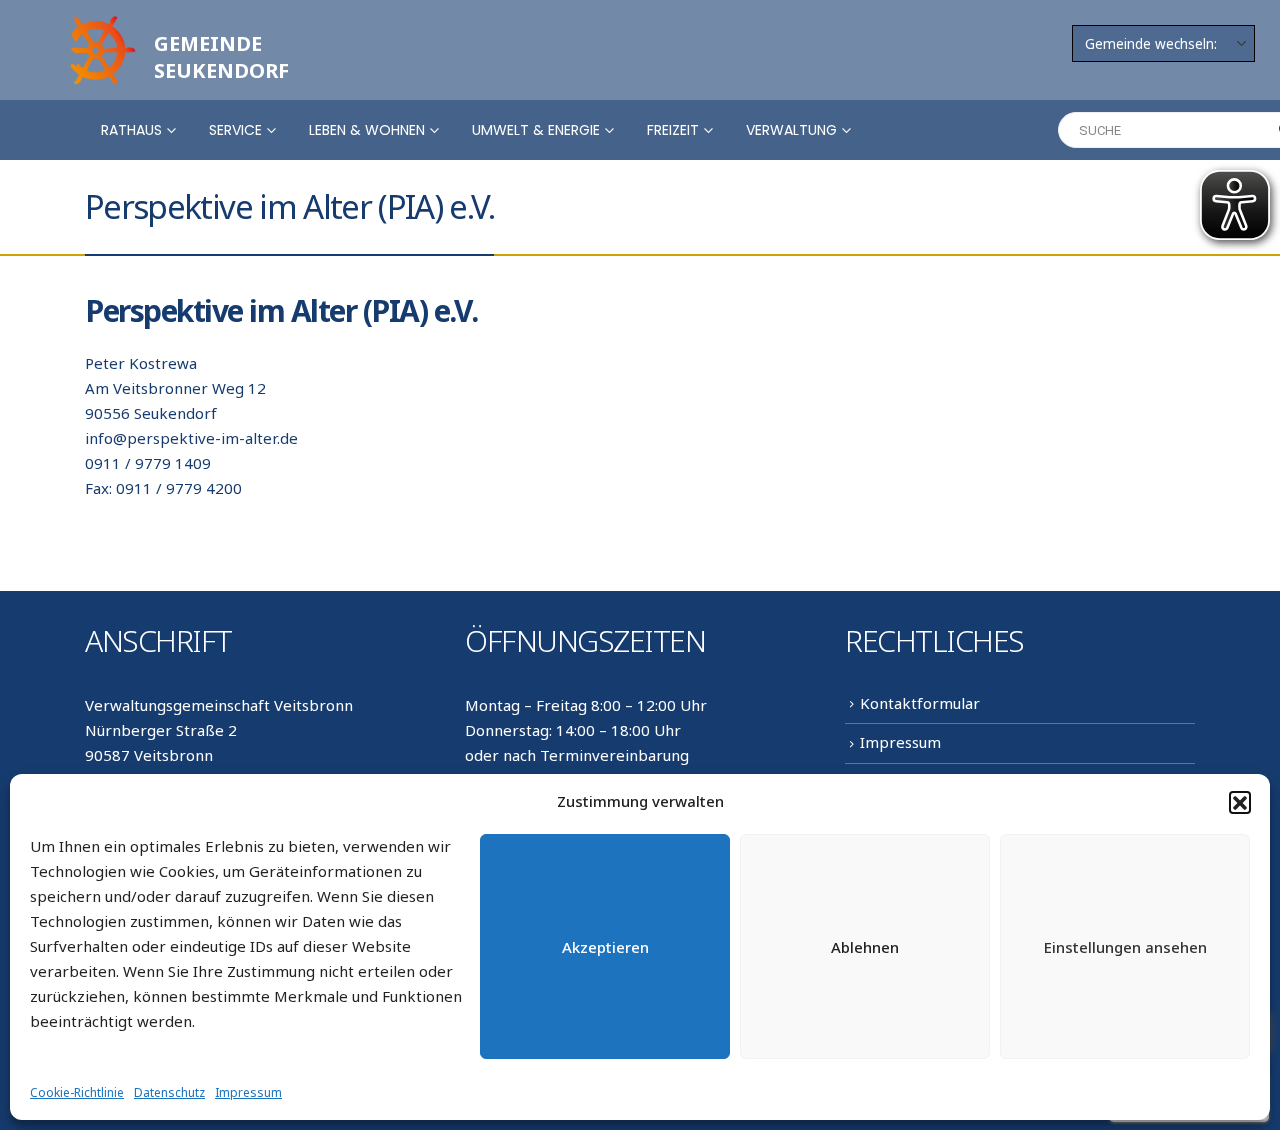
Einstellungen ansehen (1125, 947)
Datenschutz (169, 1092)
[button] (1240, 802)
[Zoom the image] (100, 22)
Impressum (248, 1092)
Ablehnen (865, 947)
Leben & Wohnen (367, 130)
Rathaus (131, 130)
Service (235, 130)
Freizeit (673, 130)
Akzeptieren (605, 947)
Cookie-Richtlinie (77, 1092)
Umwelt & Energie (536, 130)
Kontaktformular (920, 703)
